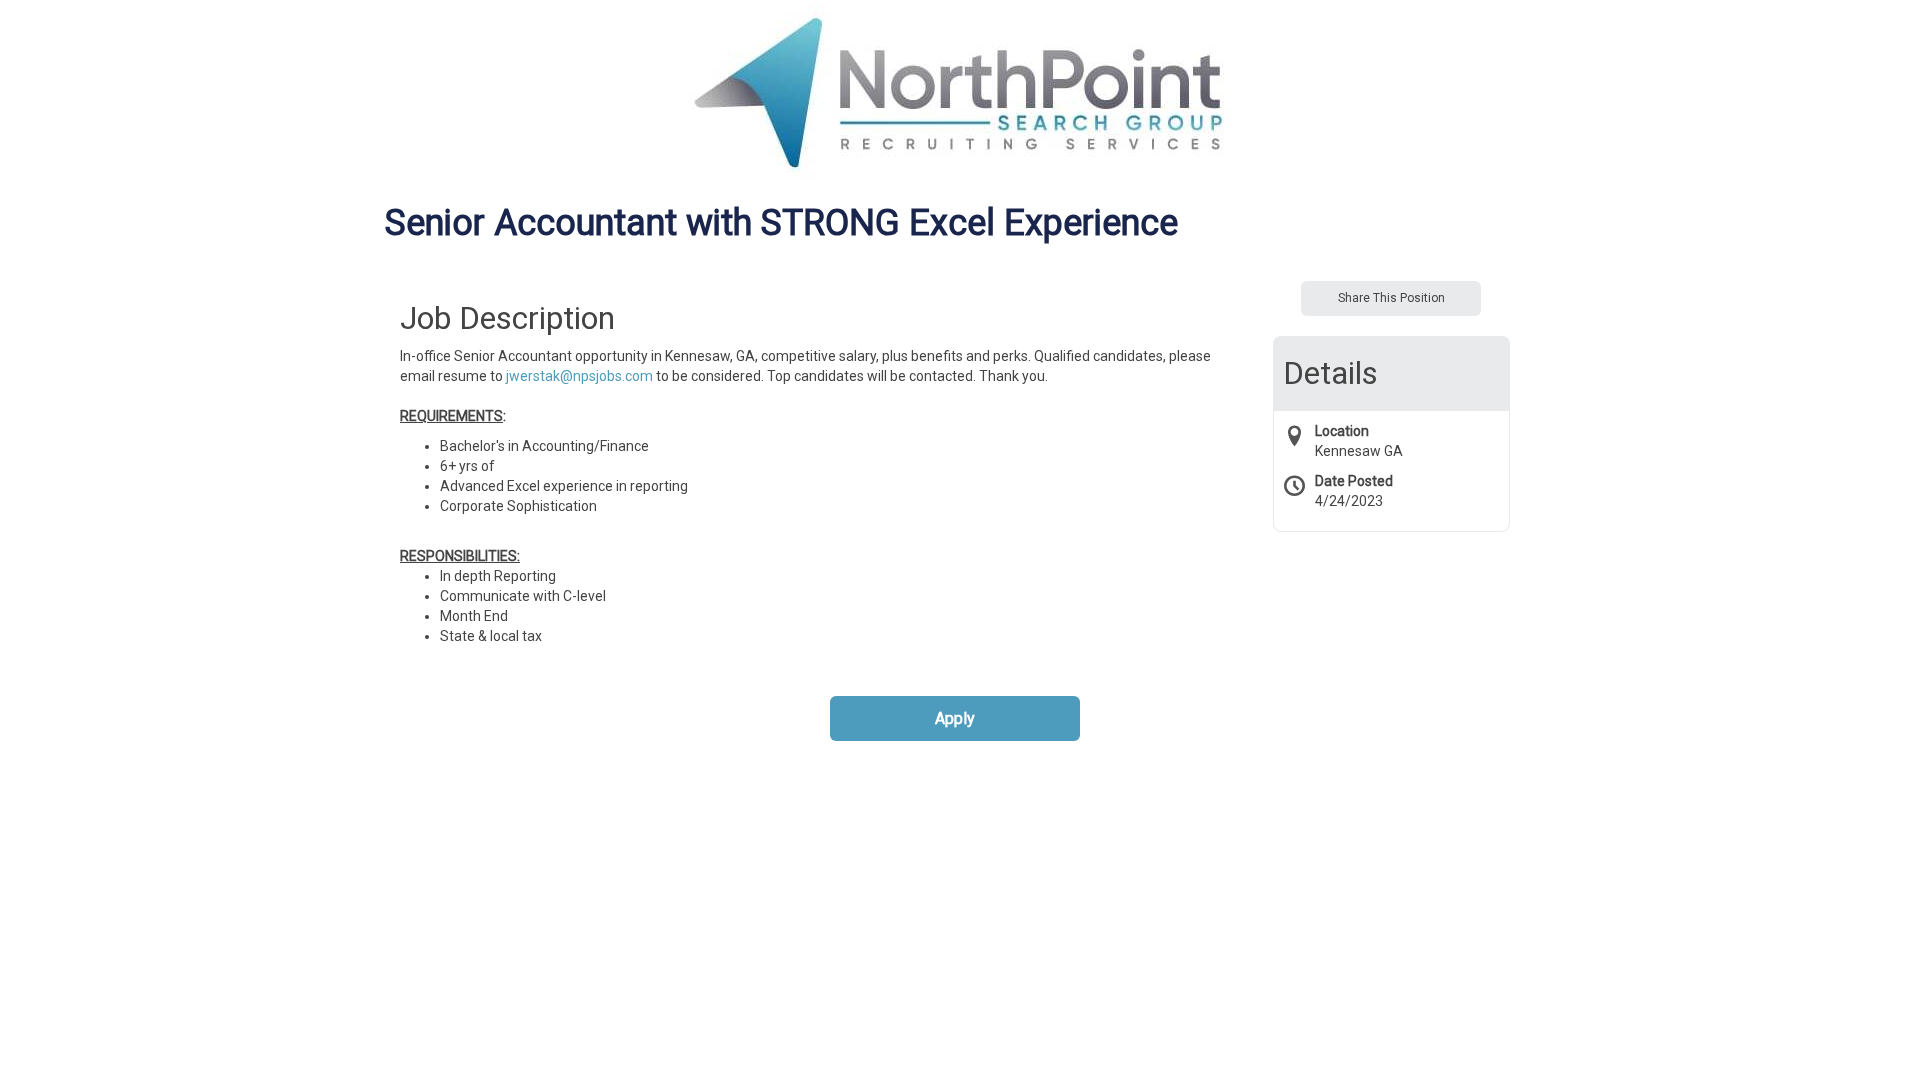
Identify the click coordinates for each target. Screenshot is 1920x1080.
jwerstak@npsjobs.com (579, 376)
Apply (955, 718)
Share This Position (1391, 298)
